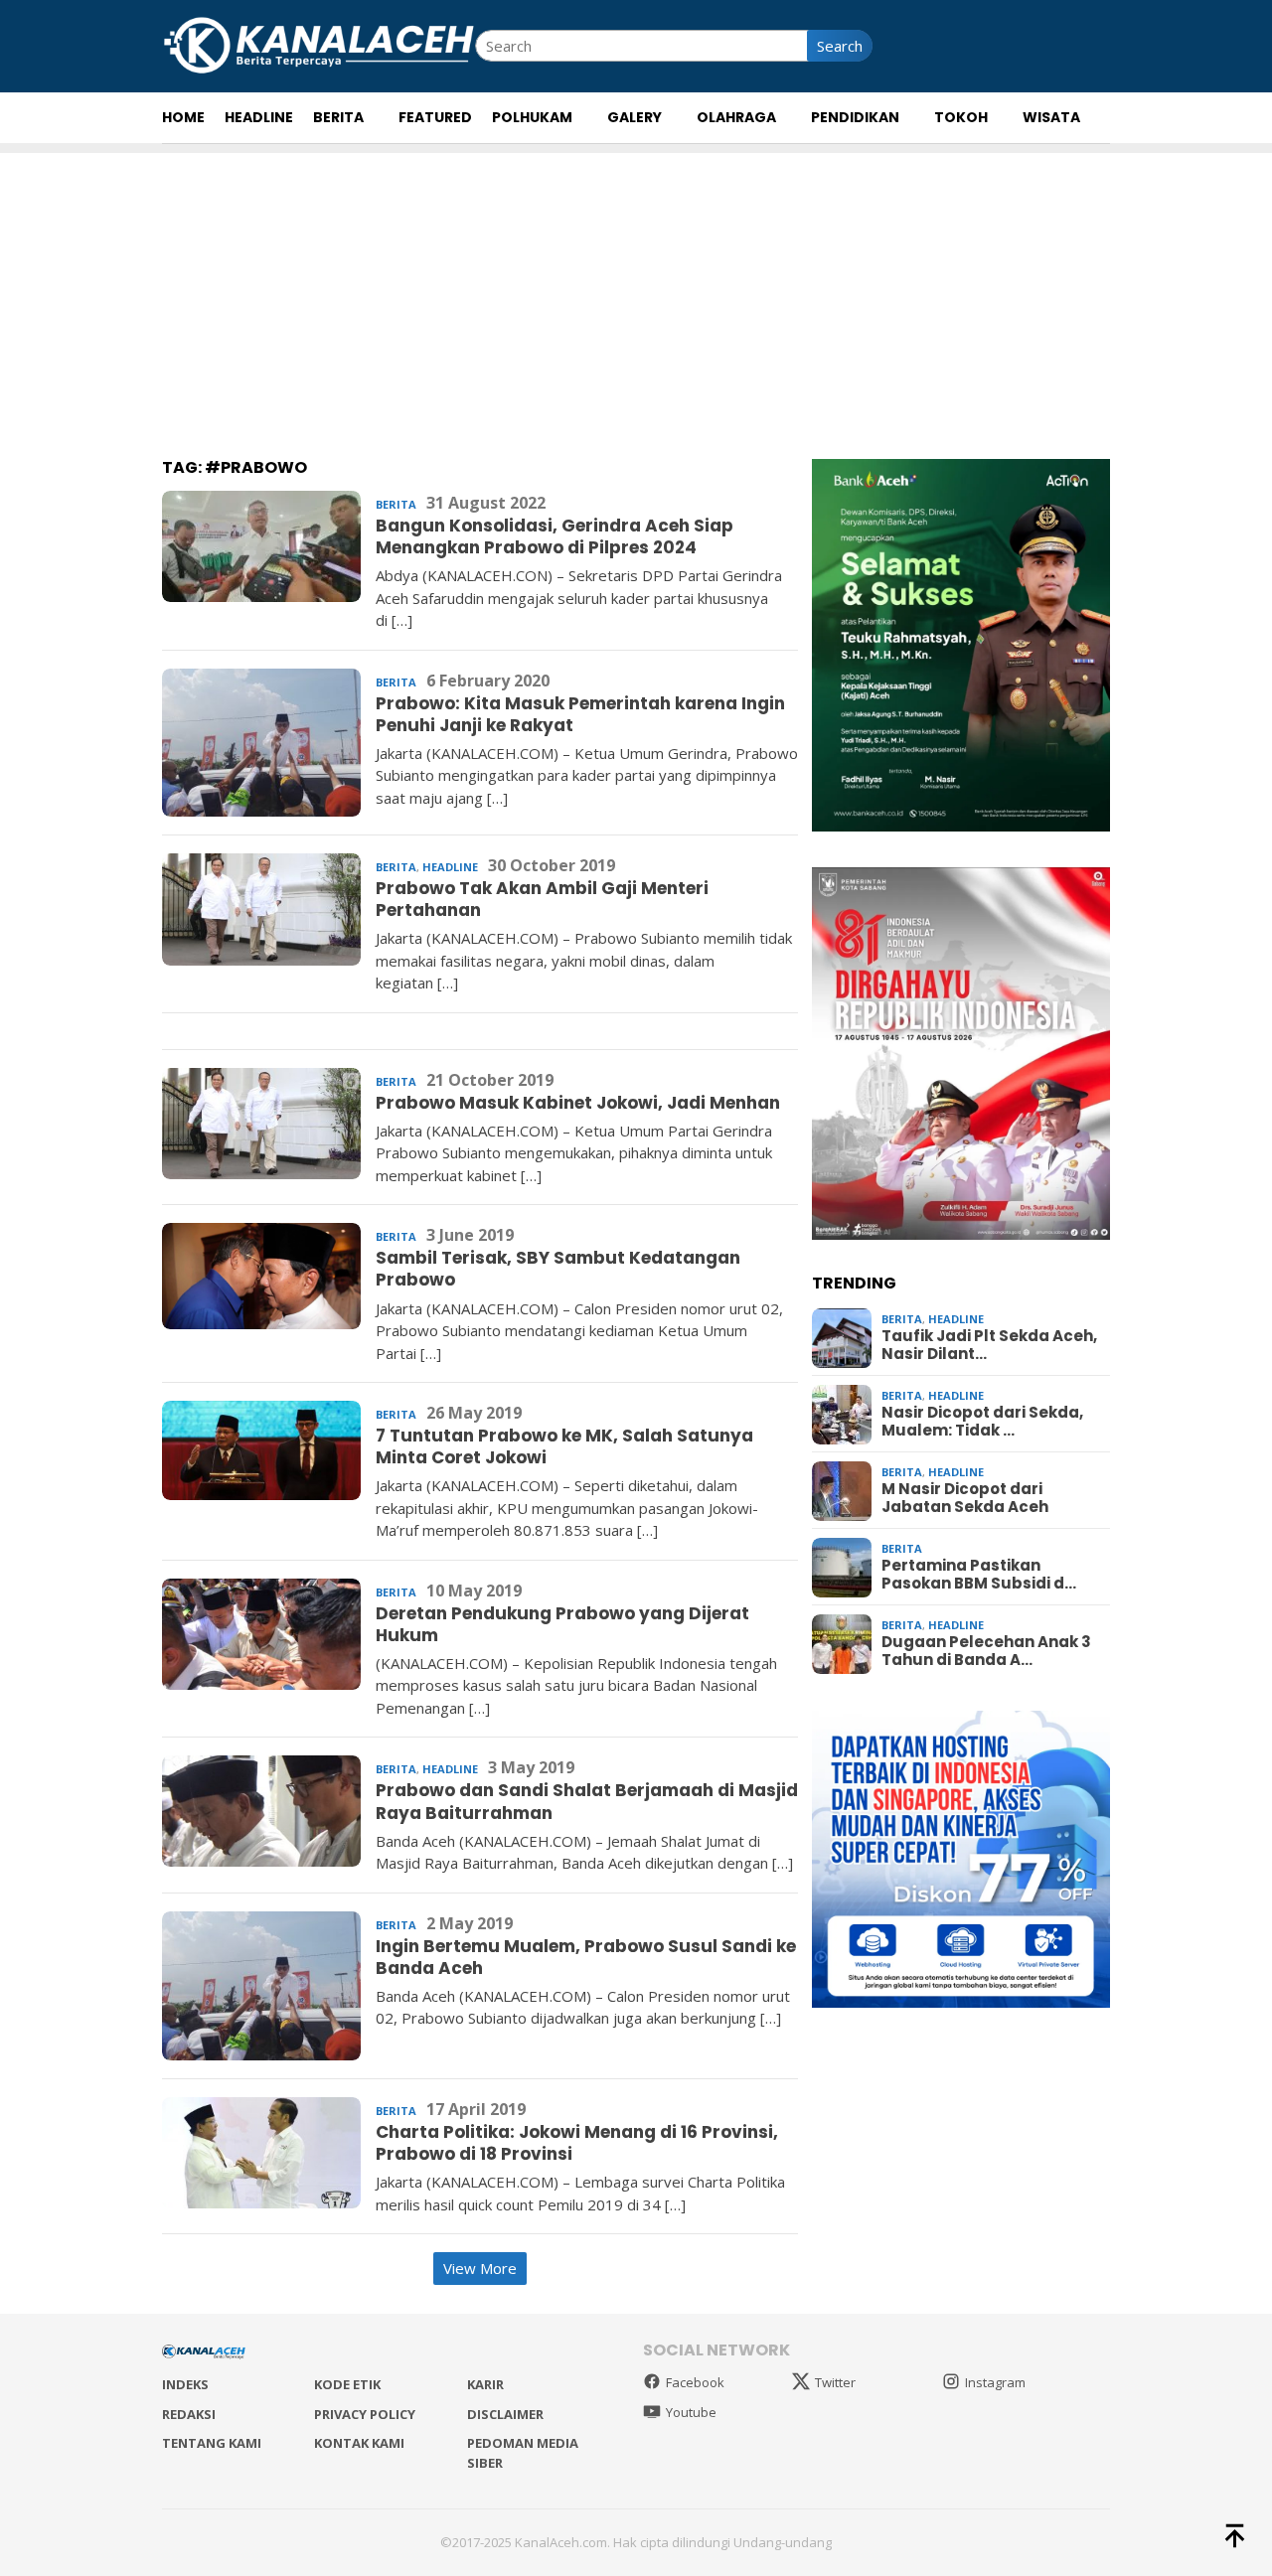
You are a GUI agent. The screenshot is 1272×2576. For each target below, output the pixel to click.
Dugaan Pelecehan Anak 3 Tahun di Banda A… (986, 1652)
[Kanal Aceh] (318, 44)
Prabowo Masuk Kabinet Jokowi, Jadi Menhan (578, 1103)
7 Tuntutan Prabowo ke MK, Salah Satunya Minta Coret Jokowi (564, 1446)
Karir (485, 2384)
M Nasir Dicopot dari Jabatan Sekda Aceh (965, 1499)
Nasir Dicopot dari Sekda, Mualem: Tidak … (982, 1423)
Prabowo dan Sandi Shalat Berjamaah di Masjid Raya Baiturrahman (587, 1801)
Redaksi (189, 2414)
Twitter (835, 2382)
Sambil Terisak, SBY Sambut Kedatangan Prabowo (558, 1269)
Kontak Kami (359, 2443)
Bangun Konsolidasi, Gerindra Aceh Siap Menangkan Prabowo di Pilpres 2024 (555, 536)
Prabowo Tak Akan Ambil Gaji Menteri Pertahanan (542, 899)
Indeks (185, 2384)
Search (840, 46)
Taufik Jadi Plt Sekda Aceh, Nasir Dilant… (989, 1346)
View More (480, 2268)
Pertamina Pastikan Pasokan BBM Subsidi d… (979, 1576)
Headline (450, 867)
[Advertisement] (636, 292)
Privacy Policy (365, 2414)
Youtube (691, 2412)
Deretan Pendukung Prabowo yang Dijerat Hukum (562, 1624)
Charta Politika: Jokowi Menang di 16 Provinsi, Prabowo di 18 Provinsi (577, 2143)
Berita (396, 504)
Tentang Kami (212, 2443)
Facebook (695, 2382)
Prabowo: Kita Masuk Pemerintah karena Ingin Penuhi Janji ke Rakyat (580, 714)
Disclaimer (505, 2414)
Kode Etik (347, 2384)
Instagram (995, 2382)
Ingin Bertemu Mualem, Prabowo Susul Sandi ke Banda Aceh (586, 1957)
